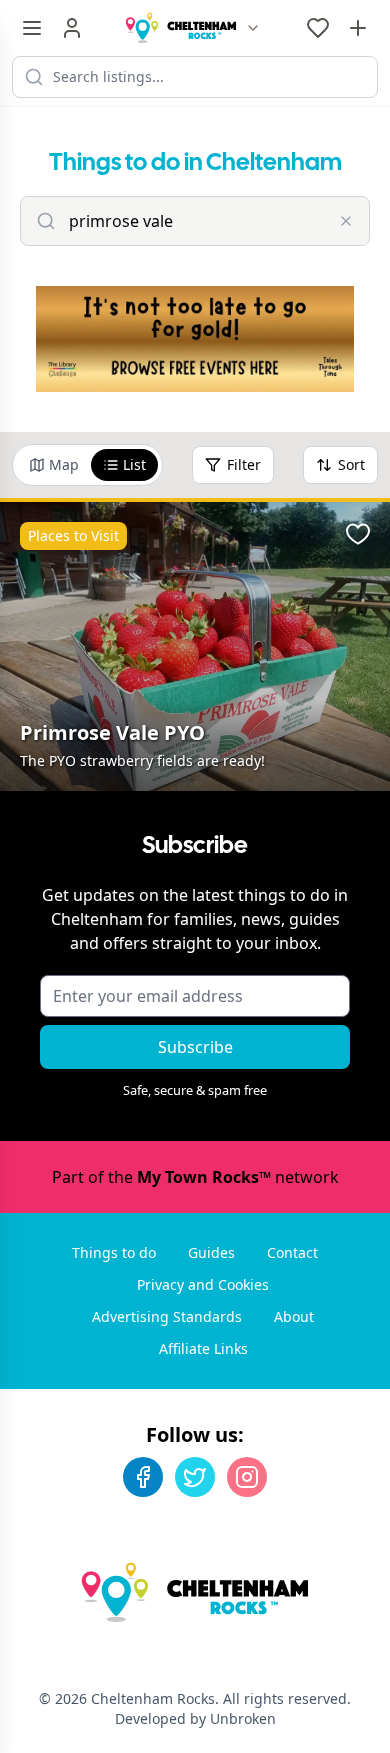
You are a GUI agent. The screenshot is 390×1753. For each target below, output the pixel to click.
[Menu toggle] (32, 28)
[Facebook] (143, 1477)
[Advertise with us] (358, 28)
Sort (351, 464)
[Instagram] (247, 1477)
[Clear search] (346, 221)
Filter (244, 464)
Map (64, 464)
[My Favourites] (318, 28)
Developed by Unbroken (195, 1718)
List (134, 464)
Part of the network (195, 1177)
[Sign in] (72, 28)
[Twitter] (195, 1477)
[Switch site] (253, 28)
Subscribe (195, 1047)
